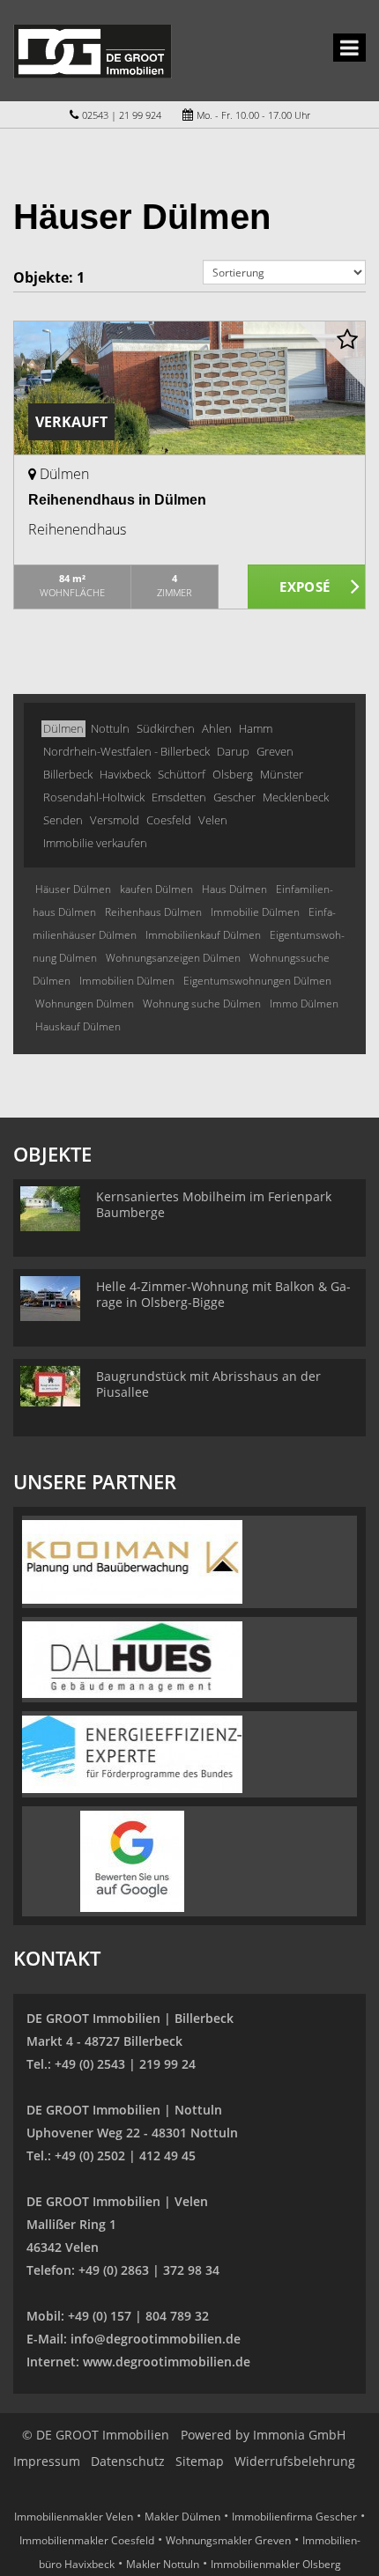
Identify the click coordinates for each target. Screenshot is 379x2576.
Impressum (47, 2461)
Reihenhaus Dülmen (153, 912)
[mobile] (349, 48)
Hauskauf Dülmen (78, 1026)
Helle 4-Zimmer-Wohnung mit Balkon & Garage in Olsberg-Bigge (223, 1294)
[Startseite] (93, 50)
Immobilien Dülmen (127, 981)
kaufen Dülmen (156, 889)
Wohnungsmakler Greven (228, 2540)
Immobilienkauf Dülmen (203, 935)
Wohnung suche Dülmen (202, 1004)
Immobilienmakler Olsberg (276, 2564)
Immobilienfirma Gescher (294, 2517)
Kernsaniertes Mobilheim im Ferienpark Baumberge (214, 1204)
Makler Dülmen (182, 2517)
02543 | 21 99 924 (122, 115)
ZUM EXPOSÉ (307, 587)
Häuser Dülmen (73, 889)
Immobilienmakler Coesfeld (87, 2540)
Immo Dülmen (304, 1004)
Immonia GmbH (299, 2435)
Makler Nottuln (163, 2564)
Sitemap (200, 2461)
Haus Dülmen (234, 889)
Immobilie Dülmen (255, 912)
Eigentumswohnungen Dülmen (257, 981)
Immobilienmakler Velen (74, 2517)
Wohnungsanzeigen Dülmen (173, 958)
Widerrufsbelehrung (295, 2461)
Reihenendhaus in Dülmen (117, 500)
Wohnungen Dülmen (85, 1004)
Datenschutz (128, 2461)
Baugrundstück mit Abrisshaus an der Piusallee (208, 1384)
